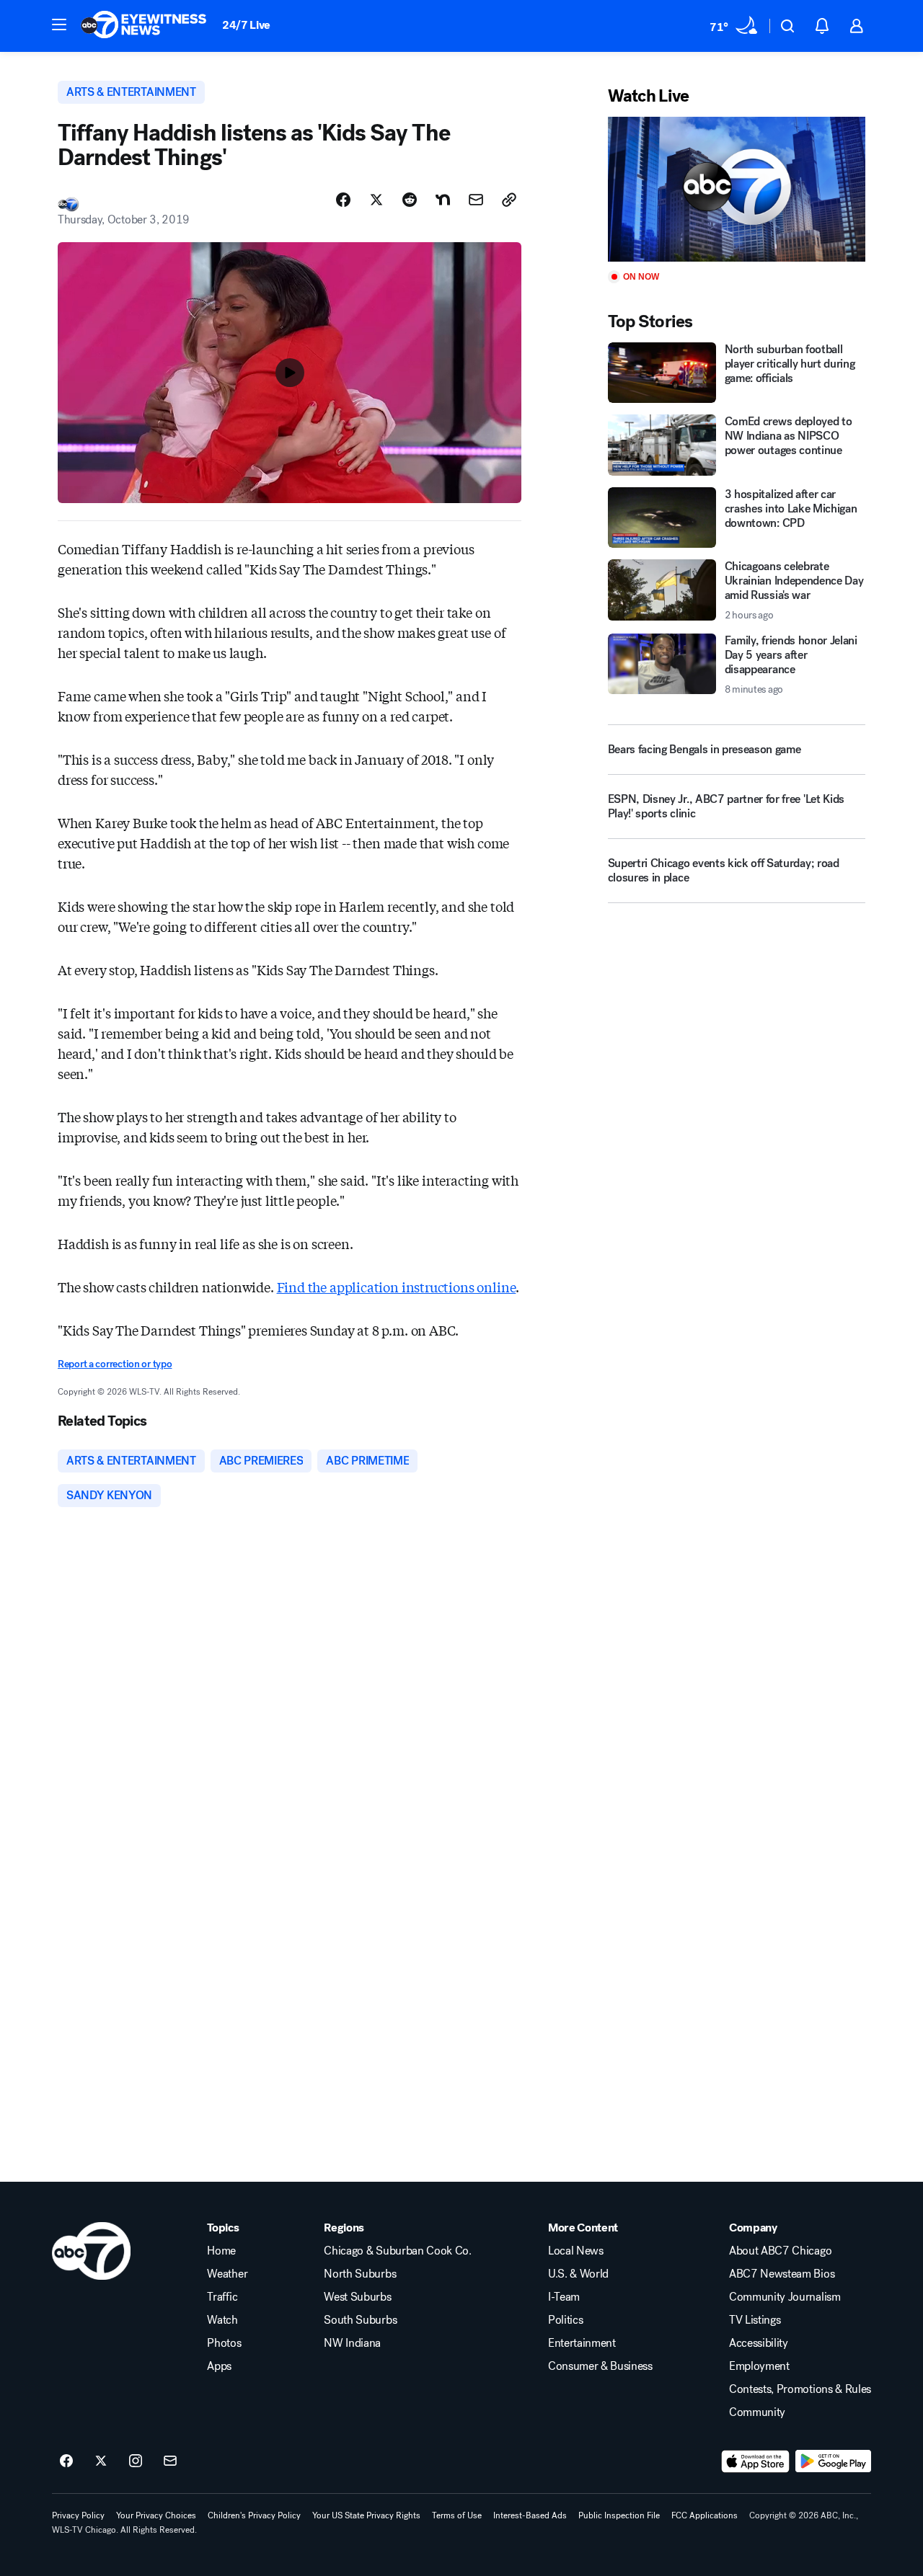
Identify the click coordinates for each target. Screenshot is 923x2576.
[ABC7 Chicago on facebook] (66, 2461)
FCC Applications (705, 2515)
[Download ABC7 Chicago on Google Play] (833, 2461)
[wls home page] (91, 2251)
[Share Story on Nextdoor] (443, 200)
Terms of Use (457, 2515)
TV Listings (755, 2320)
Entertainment (582, 2343)
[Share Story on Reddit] (410, 200)
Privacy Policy (78, 2515)
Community (757, 2412)
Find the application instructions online (397, 1287)
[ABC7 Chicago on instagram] (136, 2461)
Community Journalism (785, 2297)
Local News (576, 2251)
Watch (222, 2320)
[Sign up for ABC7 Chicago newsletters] (170, 2461)
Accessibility (759, 2343)
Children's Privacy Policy (254, 2515)
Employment (759, 2366)
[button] (59, 25)
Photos (224, 2343)
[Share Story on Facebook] (343, 200)
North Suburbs (360, 2274)
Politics (565, 2320)
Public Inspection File (619, 2515)
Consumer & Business (600, 2366)
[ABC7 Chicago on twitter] (101, 2461)
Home (221, 2251)
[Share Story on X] (376, 200)
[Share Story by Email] (476, 200)
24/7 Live (246, 25)
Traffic (222, 2297)
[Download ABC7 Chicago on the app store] (756, 2461)
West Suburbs (357, 2297)
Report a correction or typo (115, 1364)
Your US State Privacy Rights (366, 2515)
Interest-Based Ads (530, 2515)
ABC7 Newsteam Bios (782, 2274)
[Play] (737, 189)
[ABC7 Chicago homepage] (144, 26)
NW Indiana (352, 2343)
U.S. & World (578, 2274)
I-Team (564, 2297)
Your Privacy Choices (156, 2515)
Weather (227, 2274)
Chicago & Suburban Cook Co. (397, 2251)
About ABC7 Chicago (780, 2251)
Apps (219, 2366)
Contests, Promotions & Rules (800, 2389)
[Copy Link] (509, 200)
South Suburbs (360, 2320)
